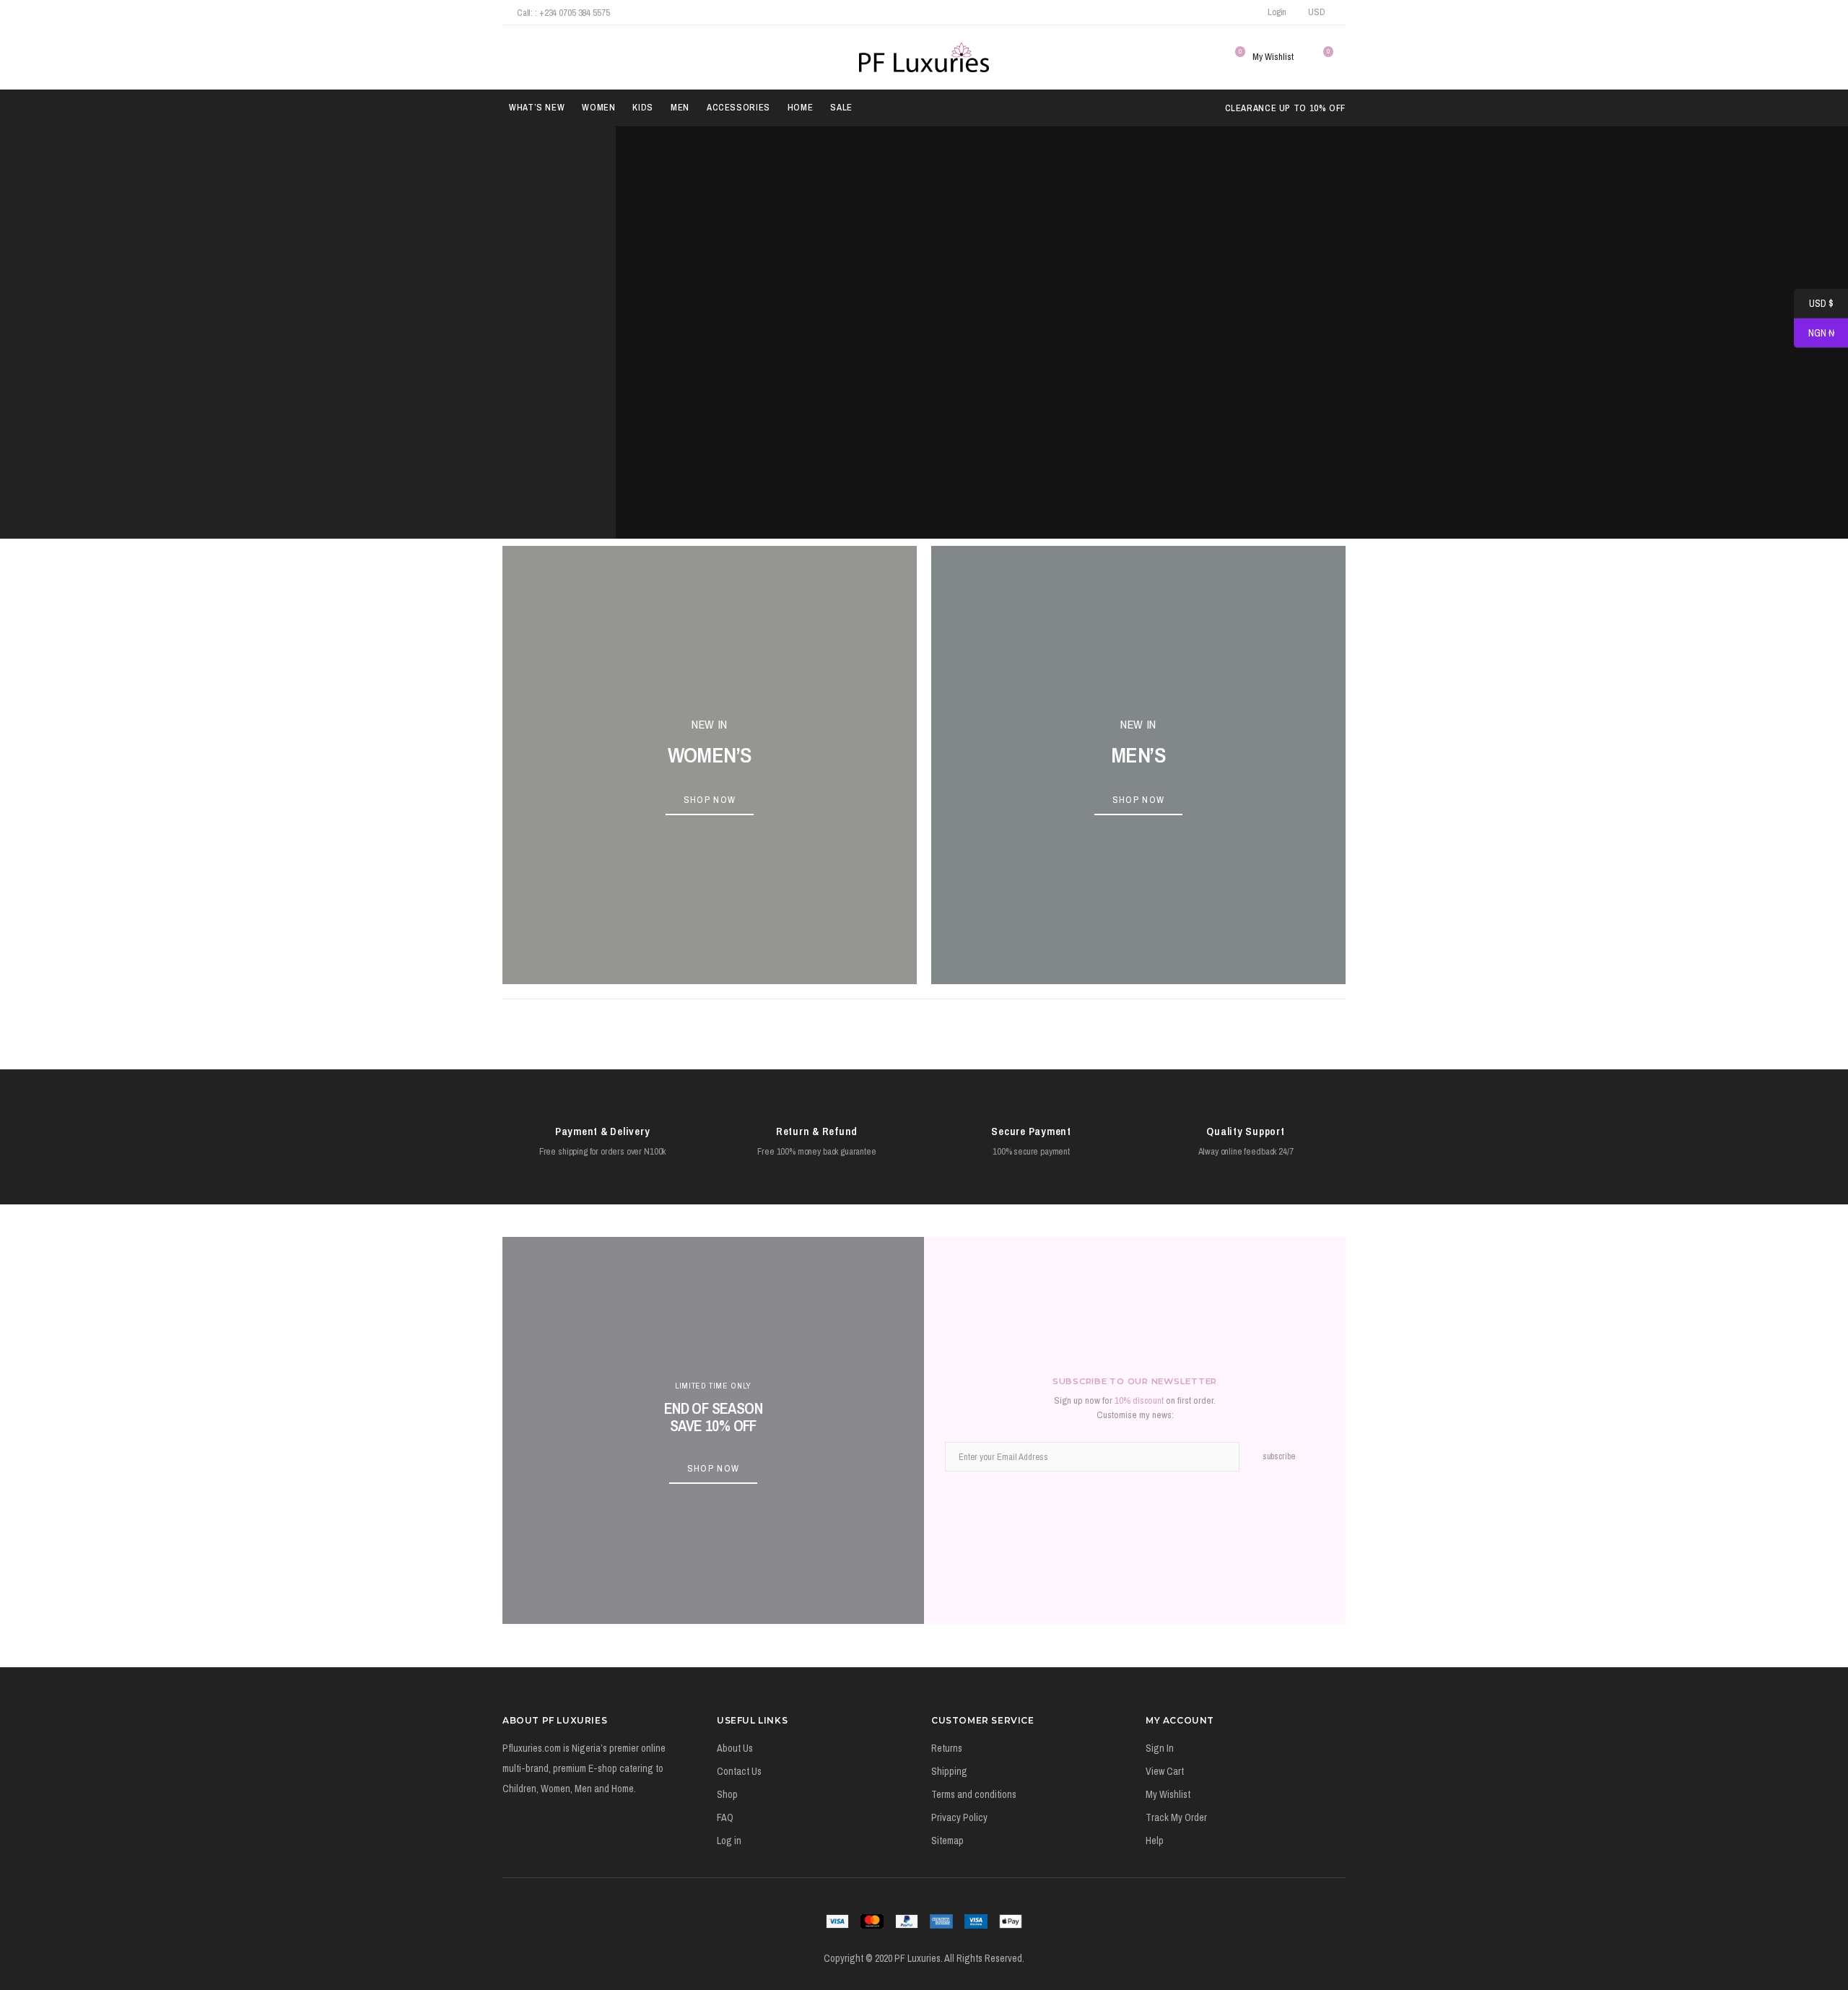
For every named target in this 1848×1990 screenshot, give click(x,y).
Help (1155, 1841)
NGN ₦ (1814, 334)
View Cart (1165, 1771)
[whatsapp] (1235, 12)
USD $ (1814, 304)
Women (598, 107)
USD (1317, 12)
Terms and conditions (974, 1794)
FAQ (725, 1817)
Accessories (738, 107)
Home (801, 107)
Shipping (949, 1771)
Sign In (1160, 1748)
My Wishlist (1168, 1794)
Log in (729, 1841)
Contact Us (739, 1771)
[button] (511, 57)
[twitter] (1197, 12)
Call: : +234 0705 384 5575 (563, 13)
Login (1277, 12)
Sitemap (947, 1841)
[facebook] (1177, 12)
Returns (947, 1748)
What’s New (537, 107)
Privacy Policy (959, 1817)
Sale (841, 107)
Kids (643, 107)
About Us (735, 1748)
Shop (727, 1794)
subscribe (1279, 1456)
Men (680, 107)
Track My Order (1176, 1817)
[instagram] (1216, 12)
